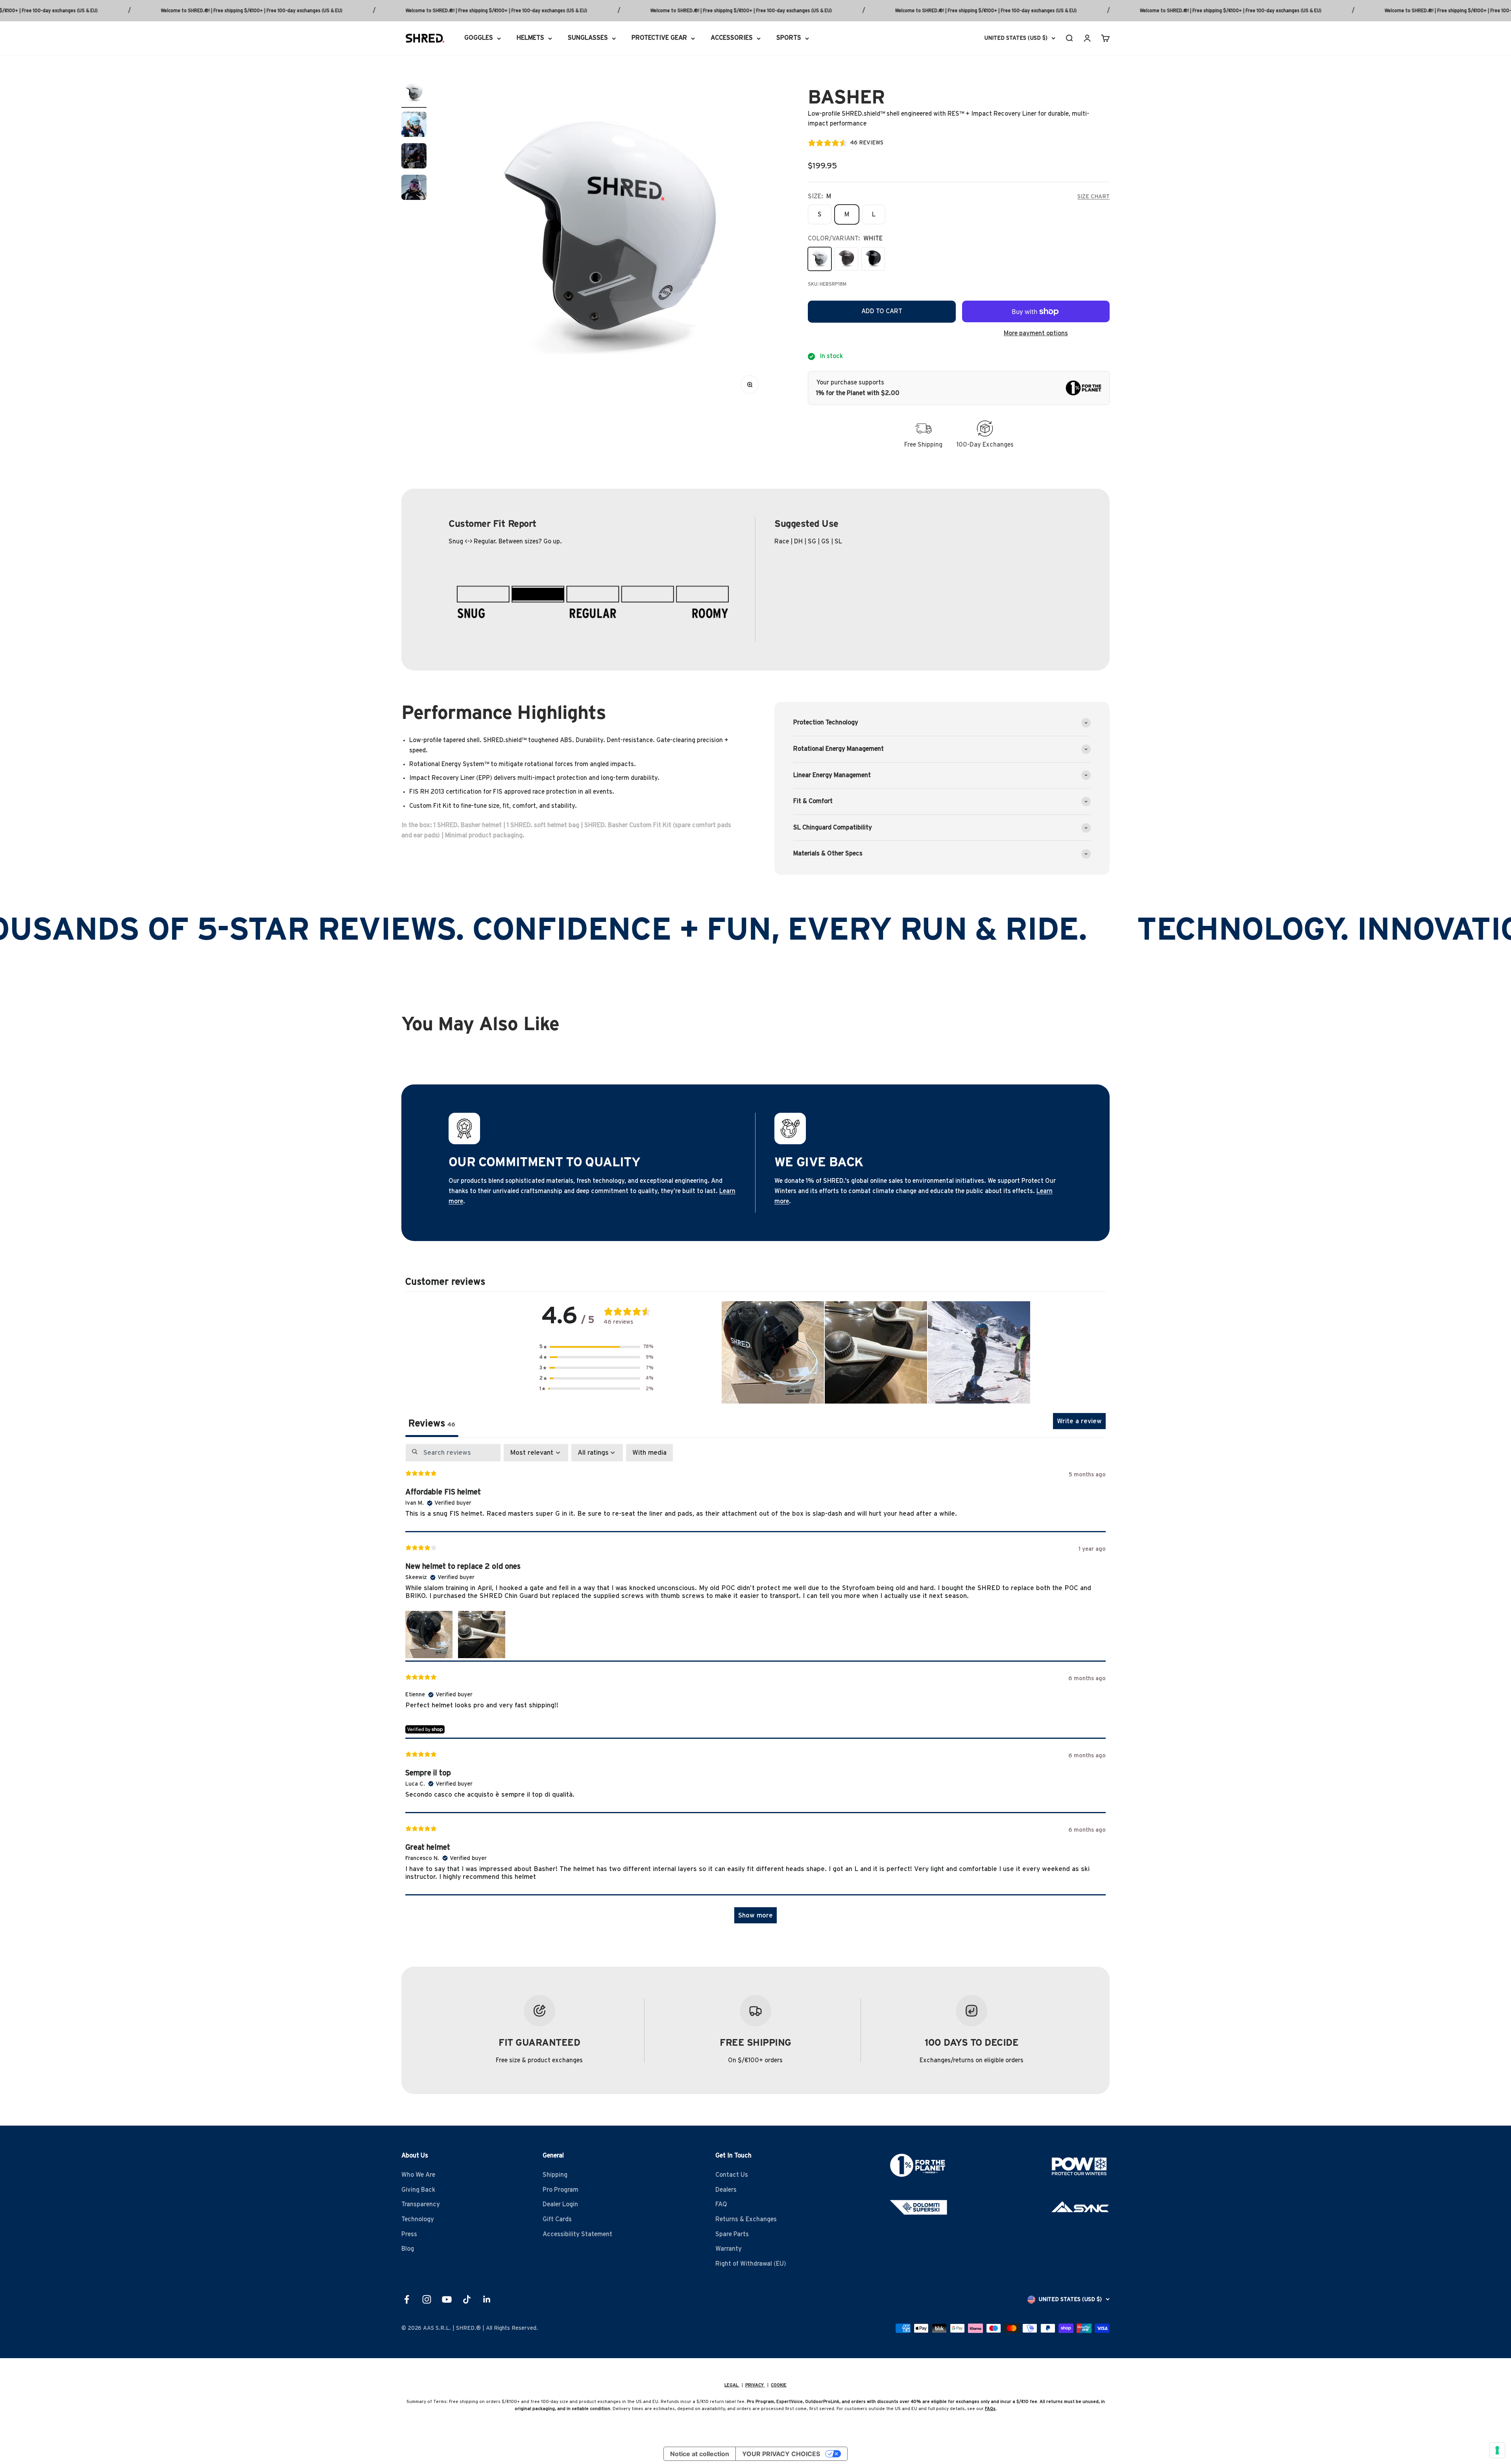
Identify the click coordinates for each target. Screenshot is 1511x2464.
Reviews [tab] (432, 1424)
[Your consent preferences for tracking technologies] (1497, 2450)
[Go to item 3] (414, 157)
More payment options (1036, 333)
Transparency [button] (421, 2204)
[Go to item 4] (414, 188)
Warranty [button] (729, 2249)
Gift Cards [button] (557, 2219)
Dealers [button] (726, 2190)
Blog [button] (408, 2249)
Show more (755, 1915)
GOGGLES (479, 38)
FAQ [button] (721, 2204)
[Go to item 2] (414, 126)
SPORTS (789, 38)
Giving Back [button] (418, 2190)
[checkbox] (649, 1453)
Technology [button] (418, 2219)
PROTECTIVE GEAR (659, 38)
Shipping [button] (555, 2175)
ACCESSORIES (732, 38)
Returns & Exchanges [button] (746, 2219)
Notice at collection (700, 2454)
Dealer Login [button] (560, 2204)
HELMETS (530, 38)
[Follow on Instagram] (427, 2299)
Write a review (1079, 1421)
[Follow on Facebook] (407, 2299)
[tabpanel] (755, 1687)
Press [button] (409, 2234)
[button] (597, 1347)
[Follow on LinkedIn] (487, 2299)
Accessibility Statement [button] (577, 2234)
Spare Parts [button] (732, 2234)
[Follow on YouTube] (447, 2299)
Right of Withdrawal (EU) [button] (751, 2264)
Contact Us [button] (732, 2175)
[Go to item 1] (414, 94)
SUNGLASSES (588, 38)
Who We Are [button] (418, 2175)
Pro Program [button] (561, 2190)
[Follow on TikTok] (467, 2299)
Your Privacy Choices (781, 2454)
